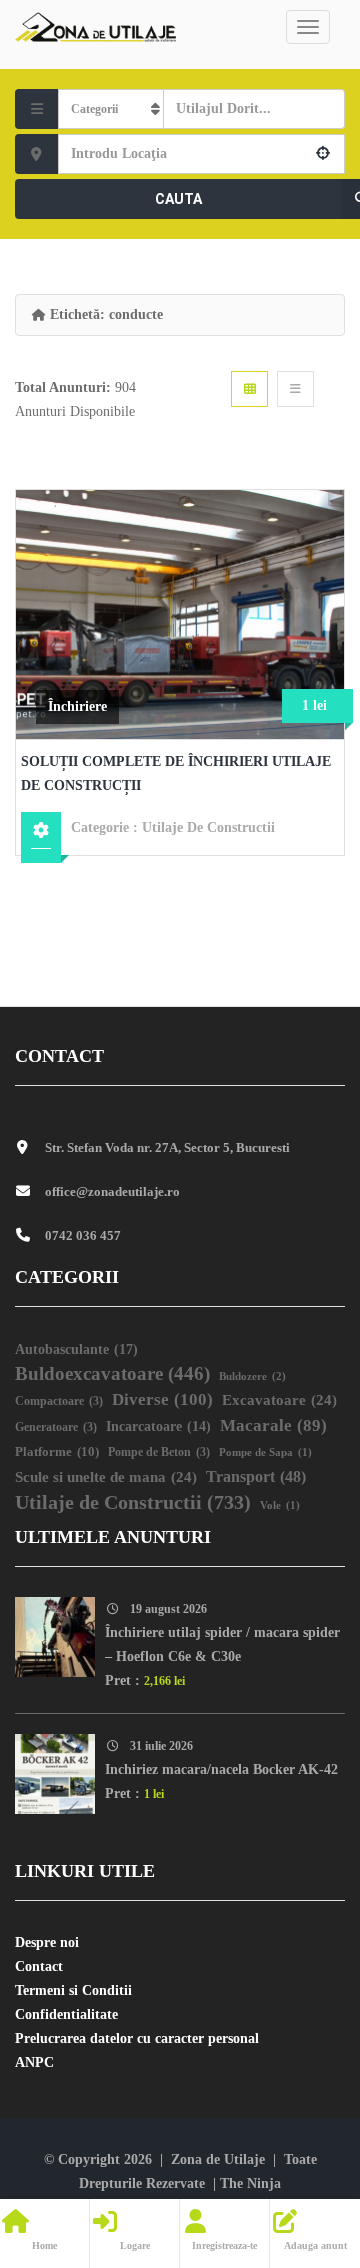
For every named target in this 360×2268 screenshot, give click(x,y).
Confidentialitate (66, 2014)
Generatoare (56, 1427)
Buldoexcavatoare (112, 1373)
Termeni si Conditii (73, 1990)
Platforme (57, 1451)
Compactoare (59, 1401)
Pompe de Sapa (265, 1452)
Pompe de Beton (159, 1452)
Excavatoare (279, 1400)
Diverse (162, 1399)
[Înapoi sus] (295, 2143)
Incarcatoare (158, 1426)
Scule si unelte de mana (106, 1477)
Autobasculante (76, 1349)
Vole (280, 1505)
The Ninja (250, 2183)
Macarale (273, 1425)
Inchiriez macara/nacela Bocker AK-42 (221, 1769)
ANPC (34, 2062)
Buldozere (252, 1376)
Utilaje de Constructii (208, 827)
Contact (39, 1966)
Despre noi (47, 1942)
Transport (256, 1476)
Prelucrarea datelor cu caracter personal (137, 2038)
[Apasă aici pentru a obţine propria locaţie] (324, 154)
